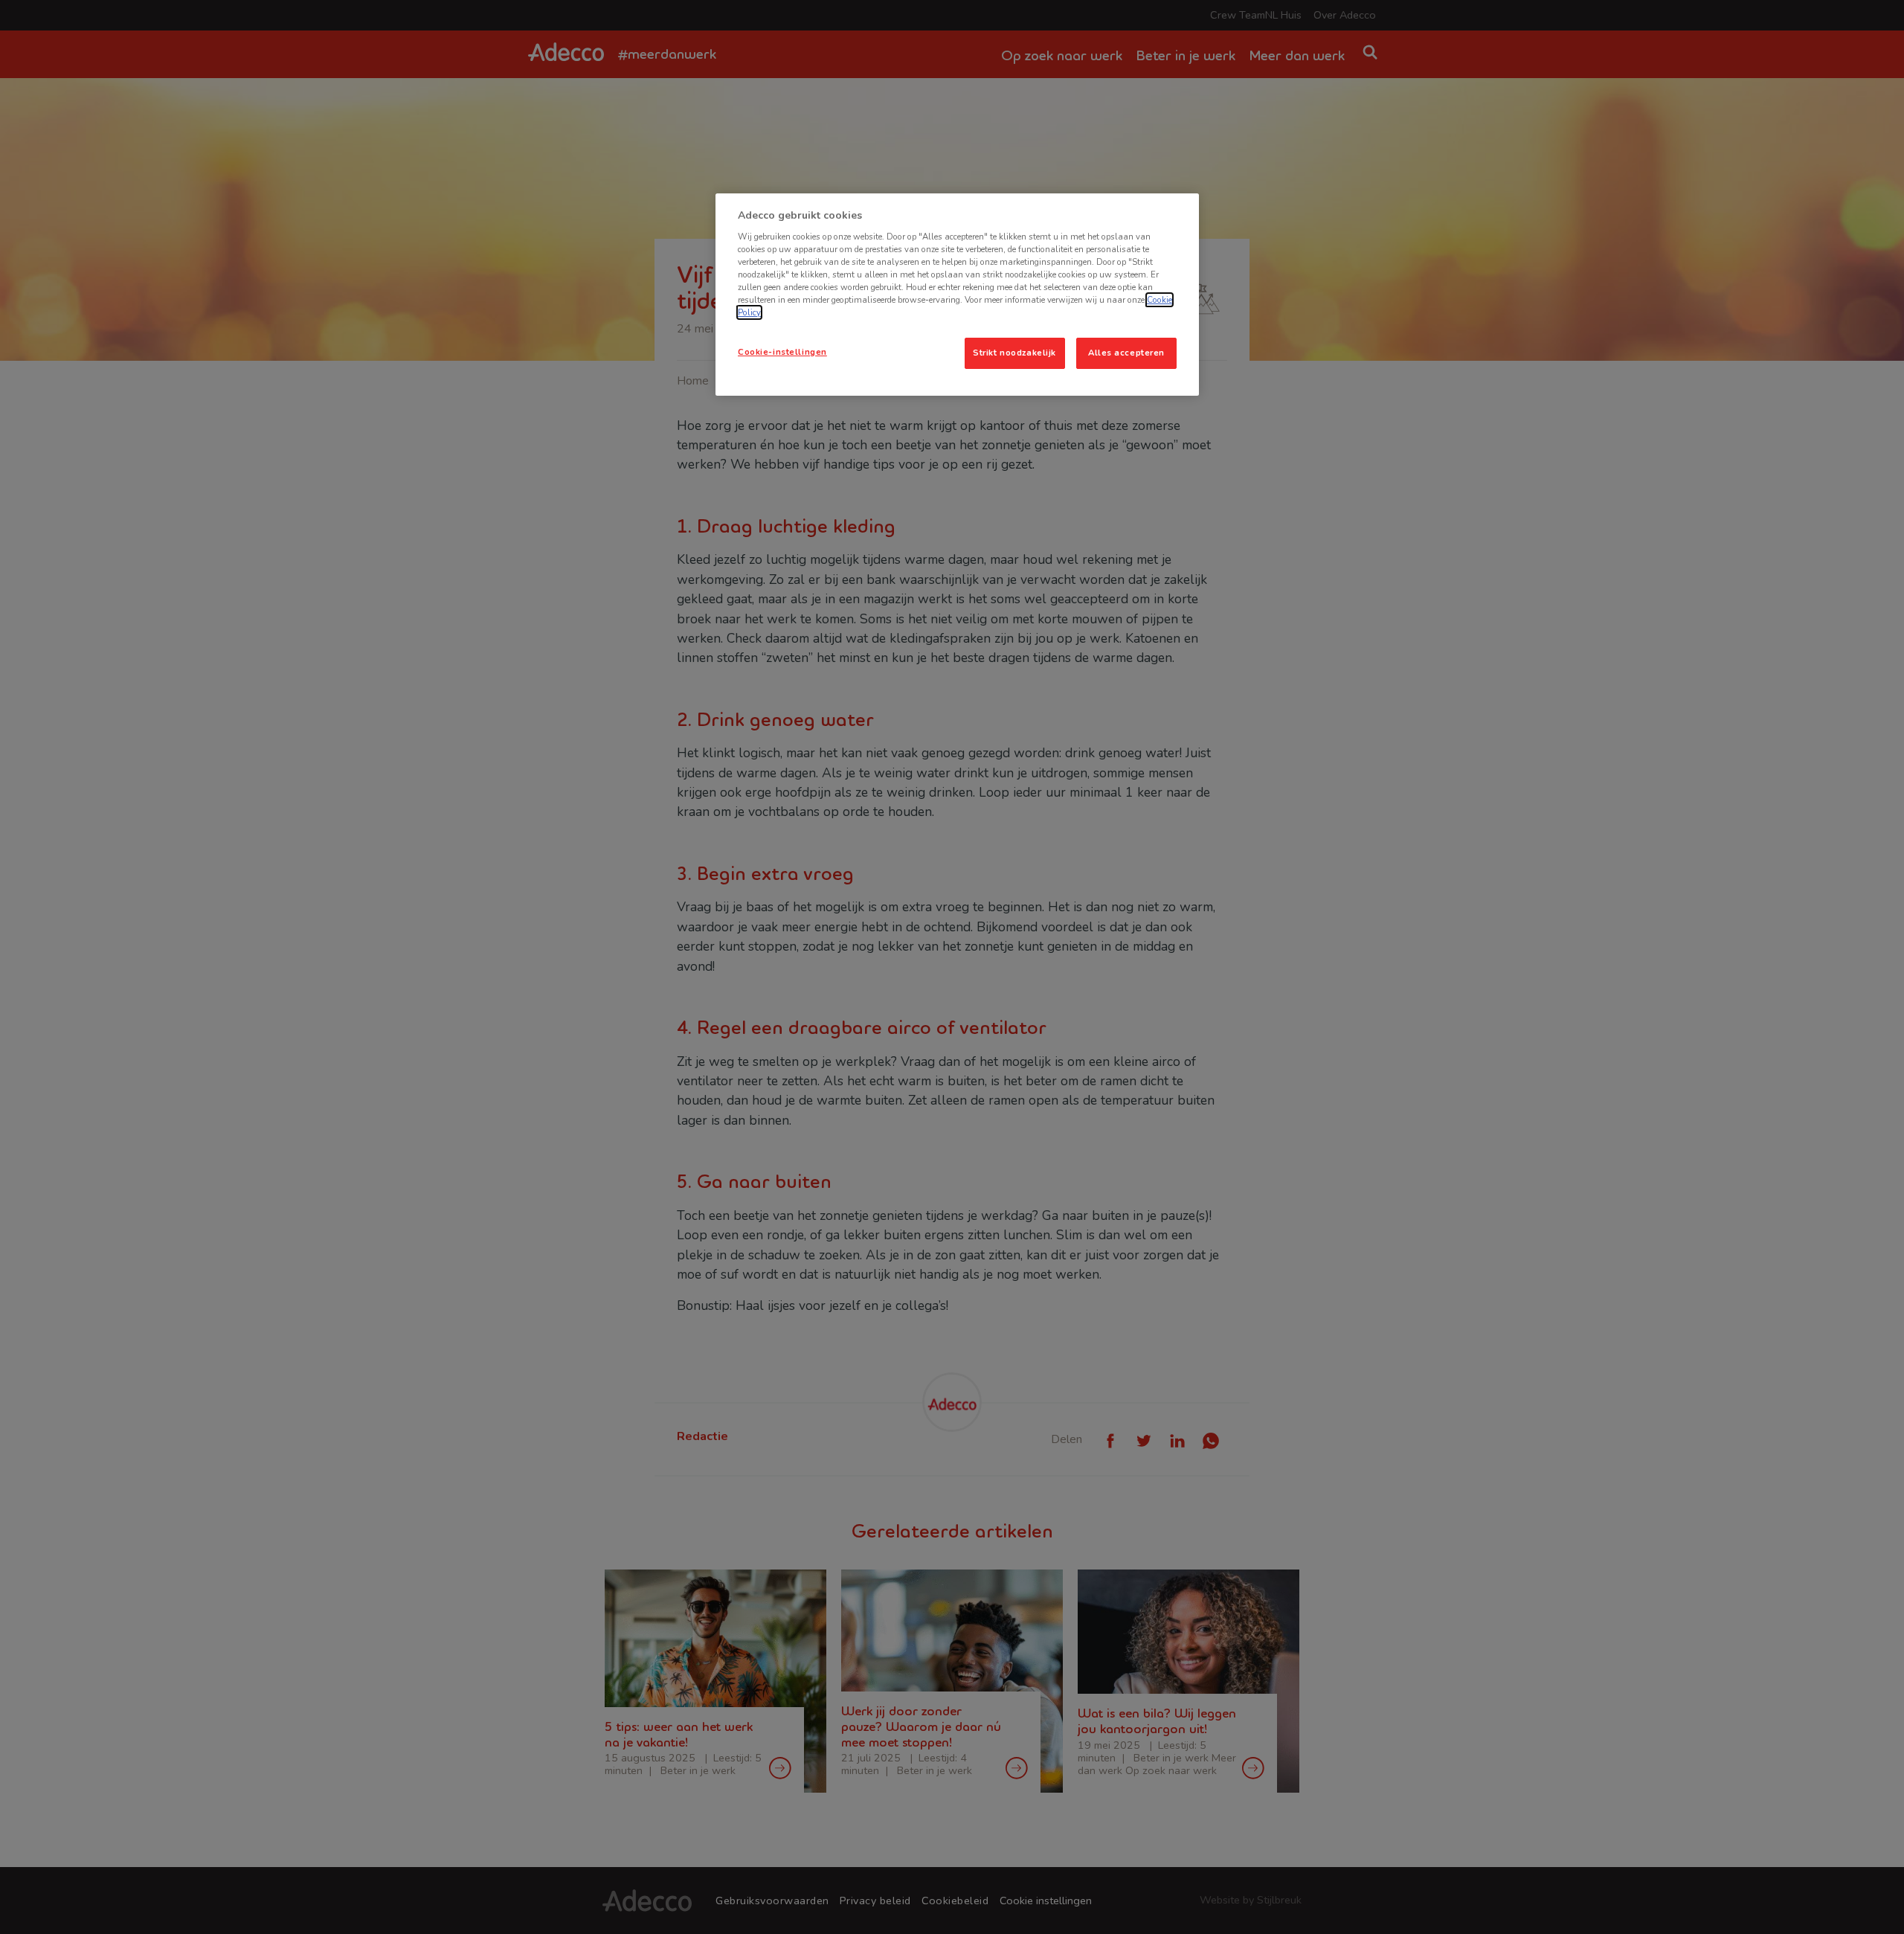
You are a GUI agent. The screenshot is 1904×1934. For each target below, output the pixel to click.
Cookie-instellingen (782, 352)
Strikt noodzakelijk (1014, 353)
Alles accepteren (1126, 353)
